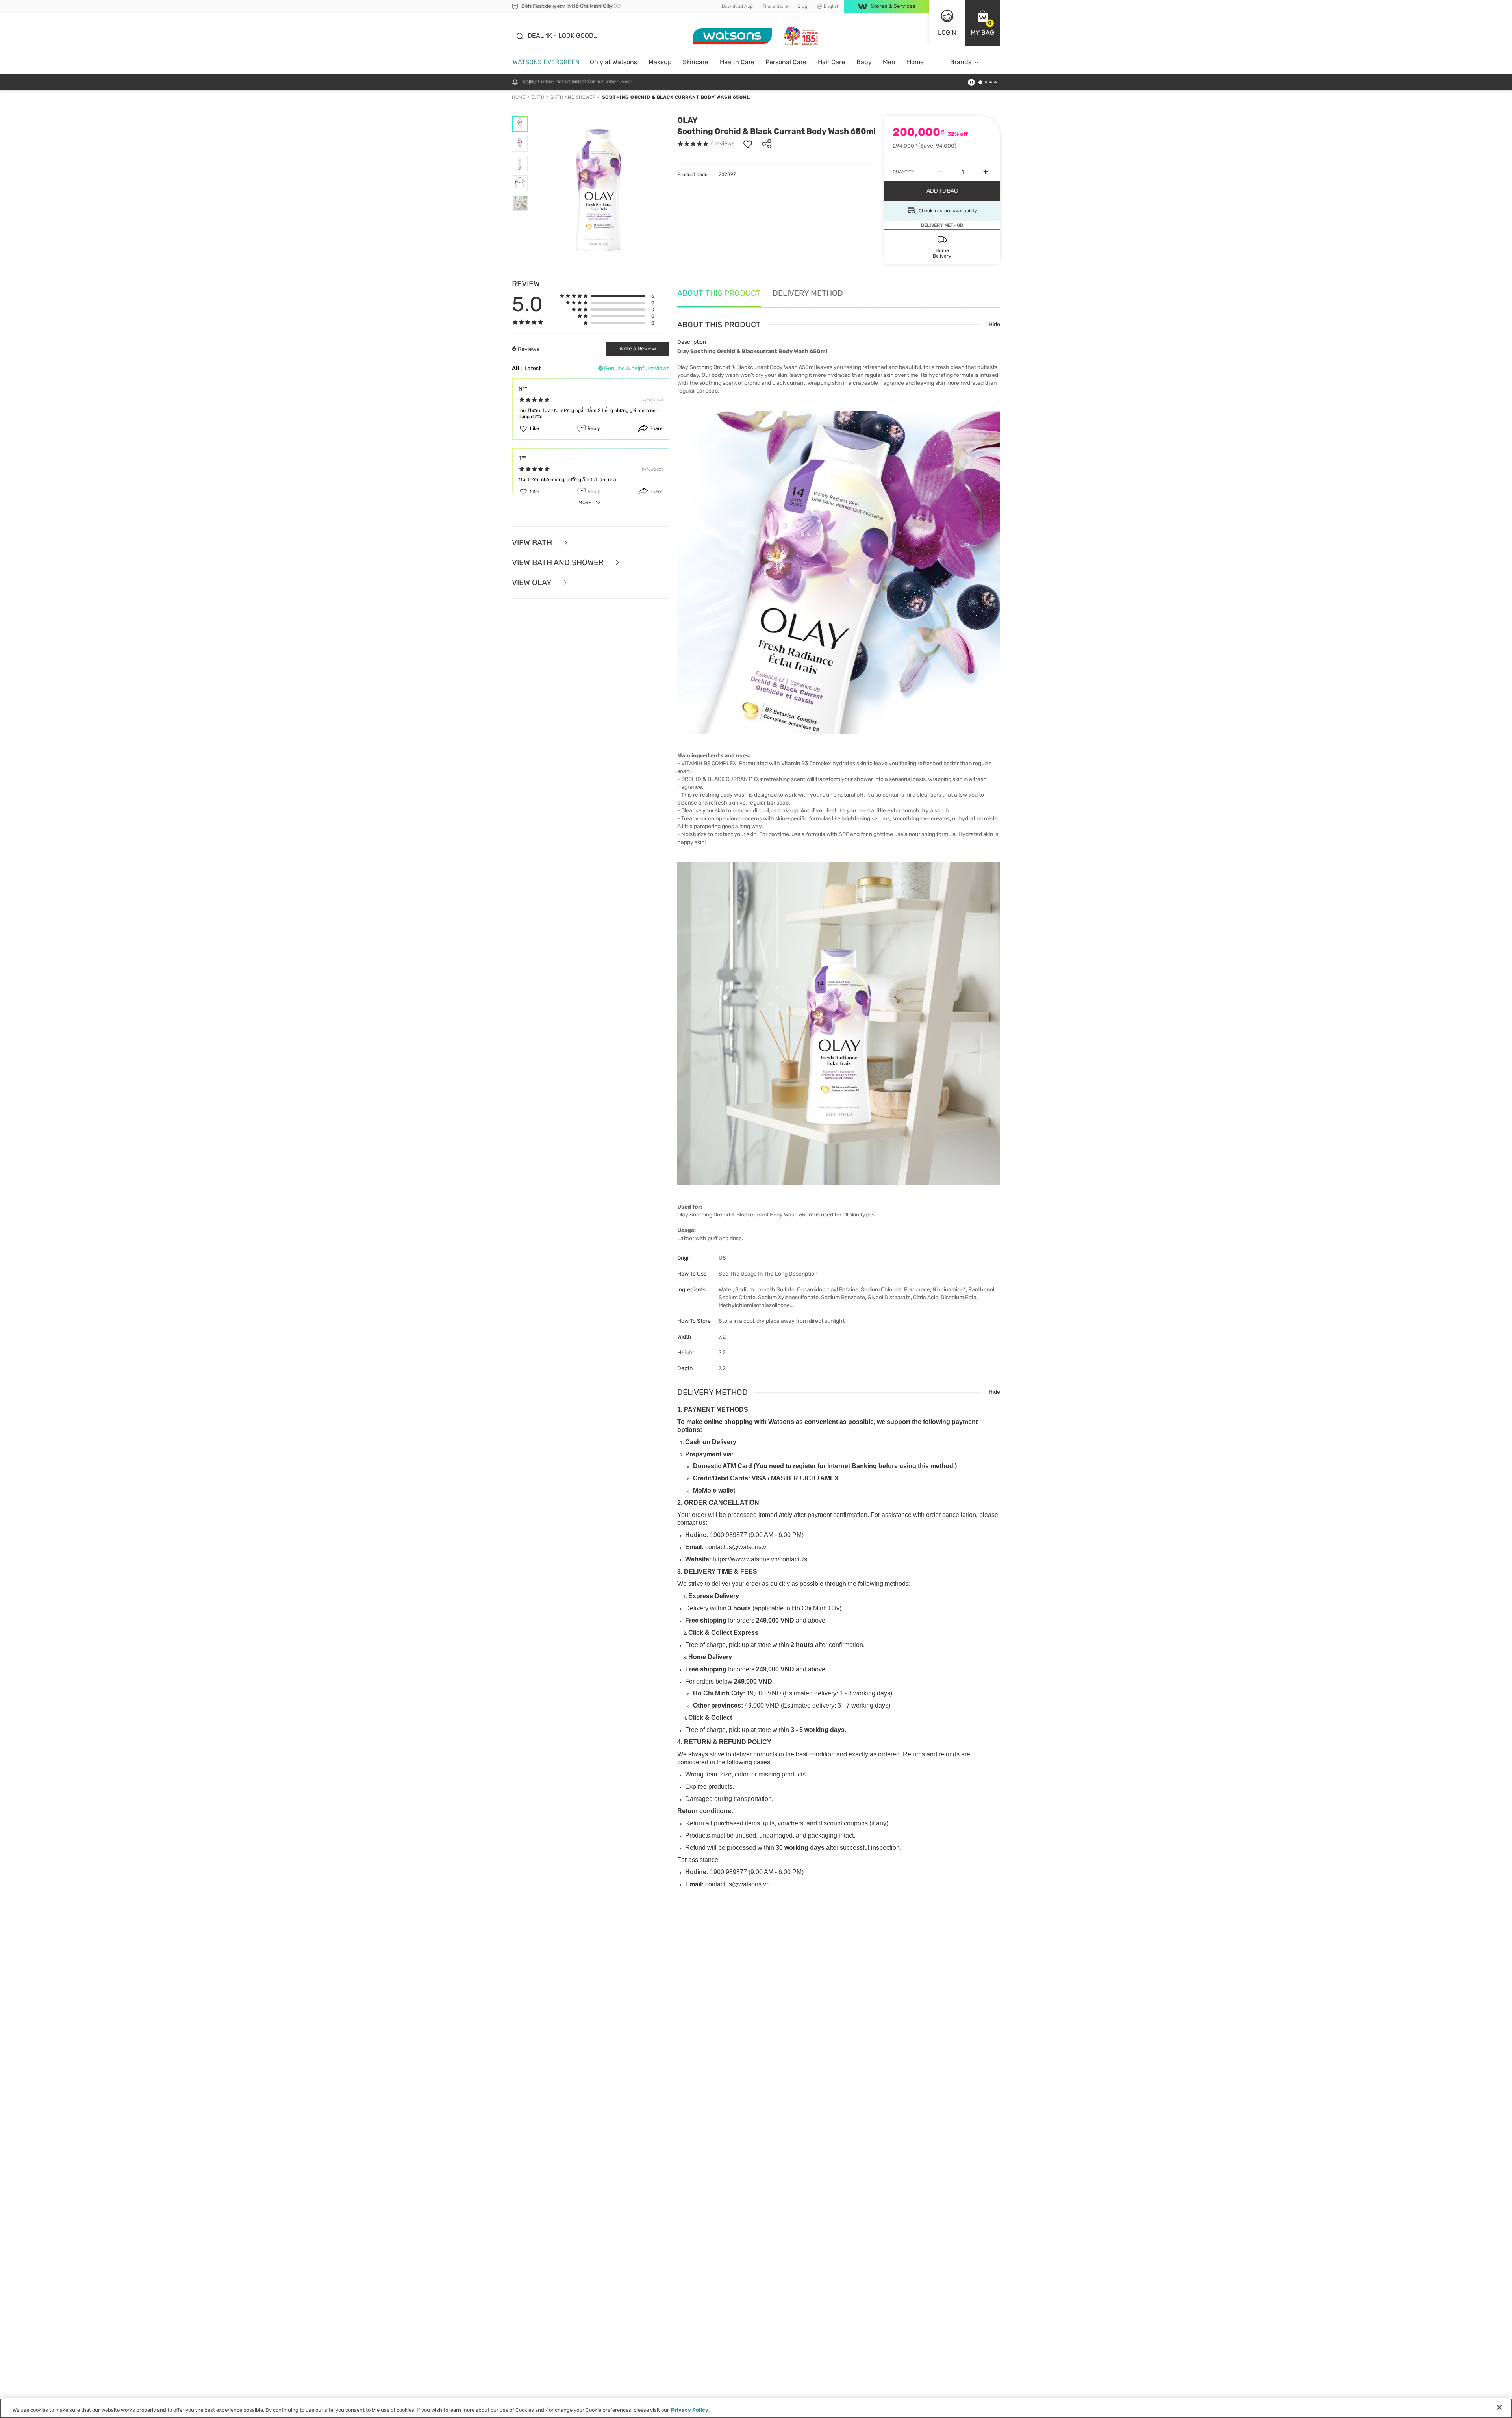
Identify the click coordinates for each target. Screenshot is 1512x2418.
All (515, 368)
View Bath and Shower (559, 563)
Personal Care (786, 62)
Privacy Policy (690, 2410)
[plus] (986, 172)
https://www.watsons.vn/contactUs (760, 1559)
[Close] (1499, 2407)
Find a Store (775, 6)
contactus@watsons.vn (737, 1547)
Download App (737, 6)
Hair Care (831, 62)
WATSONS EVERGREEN (546, 62)
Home (915, 62)
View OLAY (533, 583)
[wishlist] (748, 144)
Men (889, 62)
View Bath (533, 543)
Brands (961, 62)
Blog (802, 6)
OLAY (687, 120)
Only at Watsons (613, 62)
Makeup (660, 62)
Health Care (737, 62)
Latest (533, 368)
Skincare (696, 62)
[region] (756, 2408)
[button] (982, 23)
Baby (864, 62)
